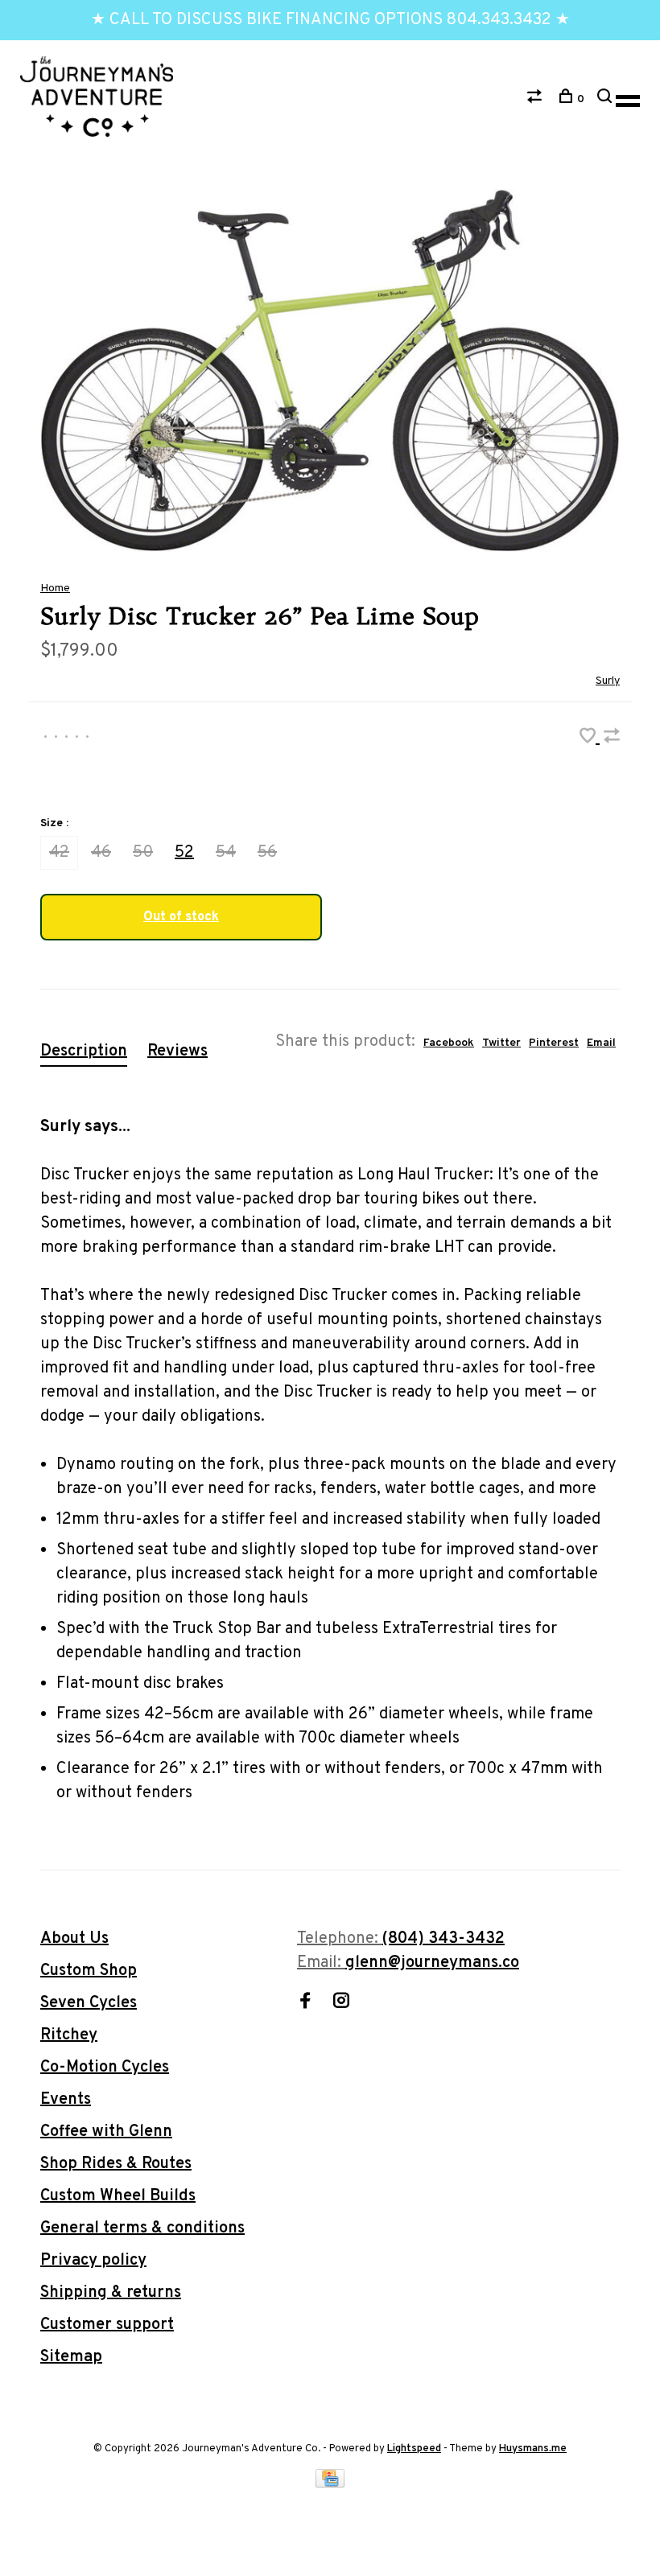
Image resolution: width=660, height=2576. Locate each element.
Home (55, 588)
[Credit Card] (330, 2483)
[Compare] (536, 99)
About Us (74, 1939)
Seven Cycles (89, 2003)
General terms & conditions (142, 2228)
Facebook (449, 1043)
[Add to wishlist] (590, 739)
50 (143, 853)
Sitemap (71, 2357)
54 (226, 853)
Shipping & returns (111, 2293)
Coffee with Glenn (106, 2132)
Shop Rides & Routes (116, 2164)
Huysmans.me (533, 2449)
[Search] (606, 99)
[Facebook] (305, 2003)
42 (59, 853)
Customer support (107, 2325)
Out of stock (181, 917)
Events (66, 2100)
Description (84, 1051)
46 (101, 853)
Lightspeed (414, 2449)
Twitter (501, 1043)
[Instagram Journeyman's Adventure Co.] (341, 2003)
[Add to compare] (612, 739)
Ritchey (69, 2035)
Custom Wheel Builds (118, 2196)
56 (267, 853)
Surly (608, 681)
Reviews (177, 1051)
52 (184, 853)
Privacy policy (93, 2261)
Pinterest (554, 1043)
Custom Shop (89, 1971)
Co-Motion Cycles (105, 2068)
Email (601, 1043)
